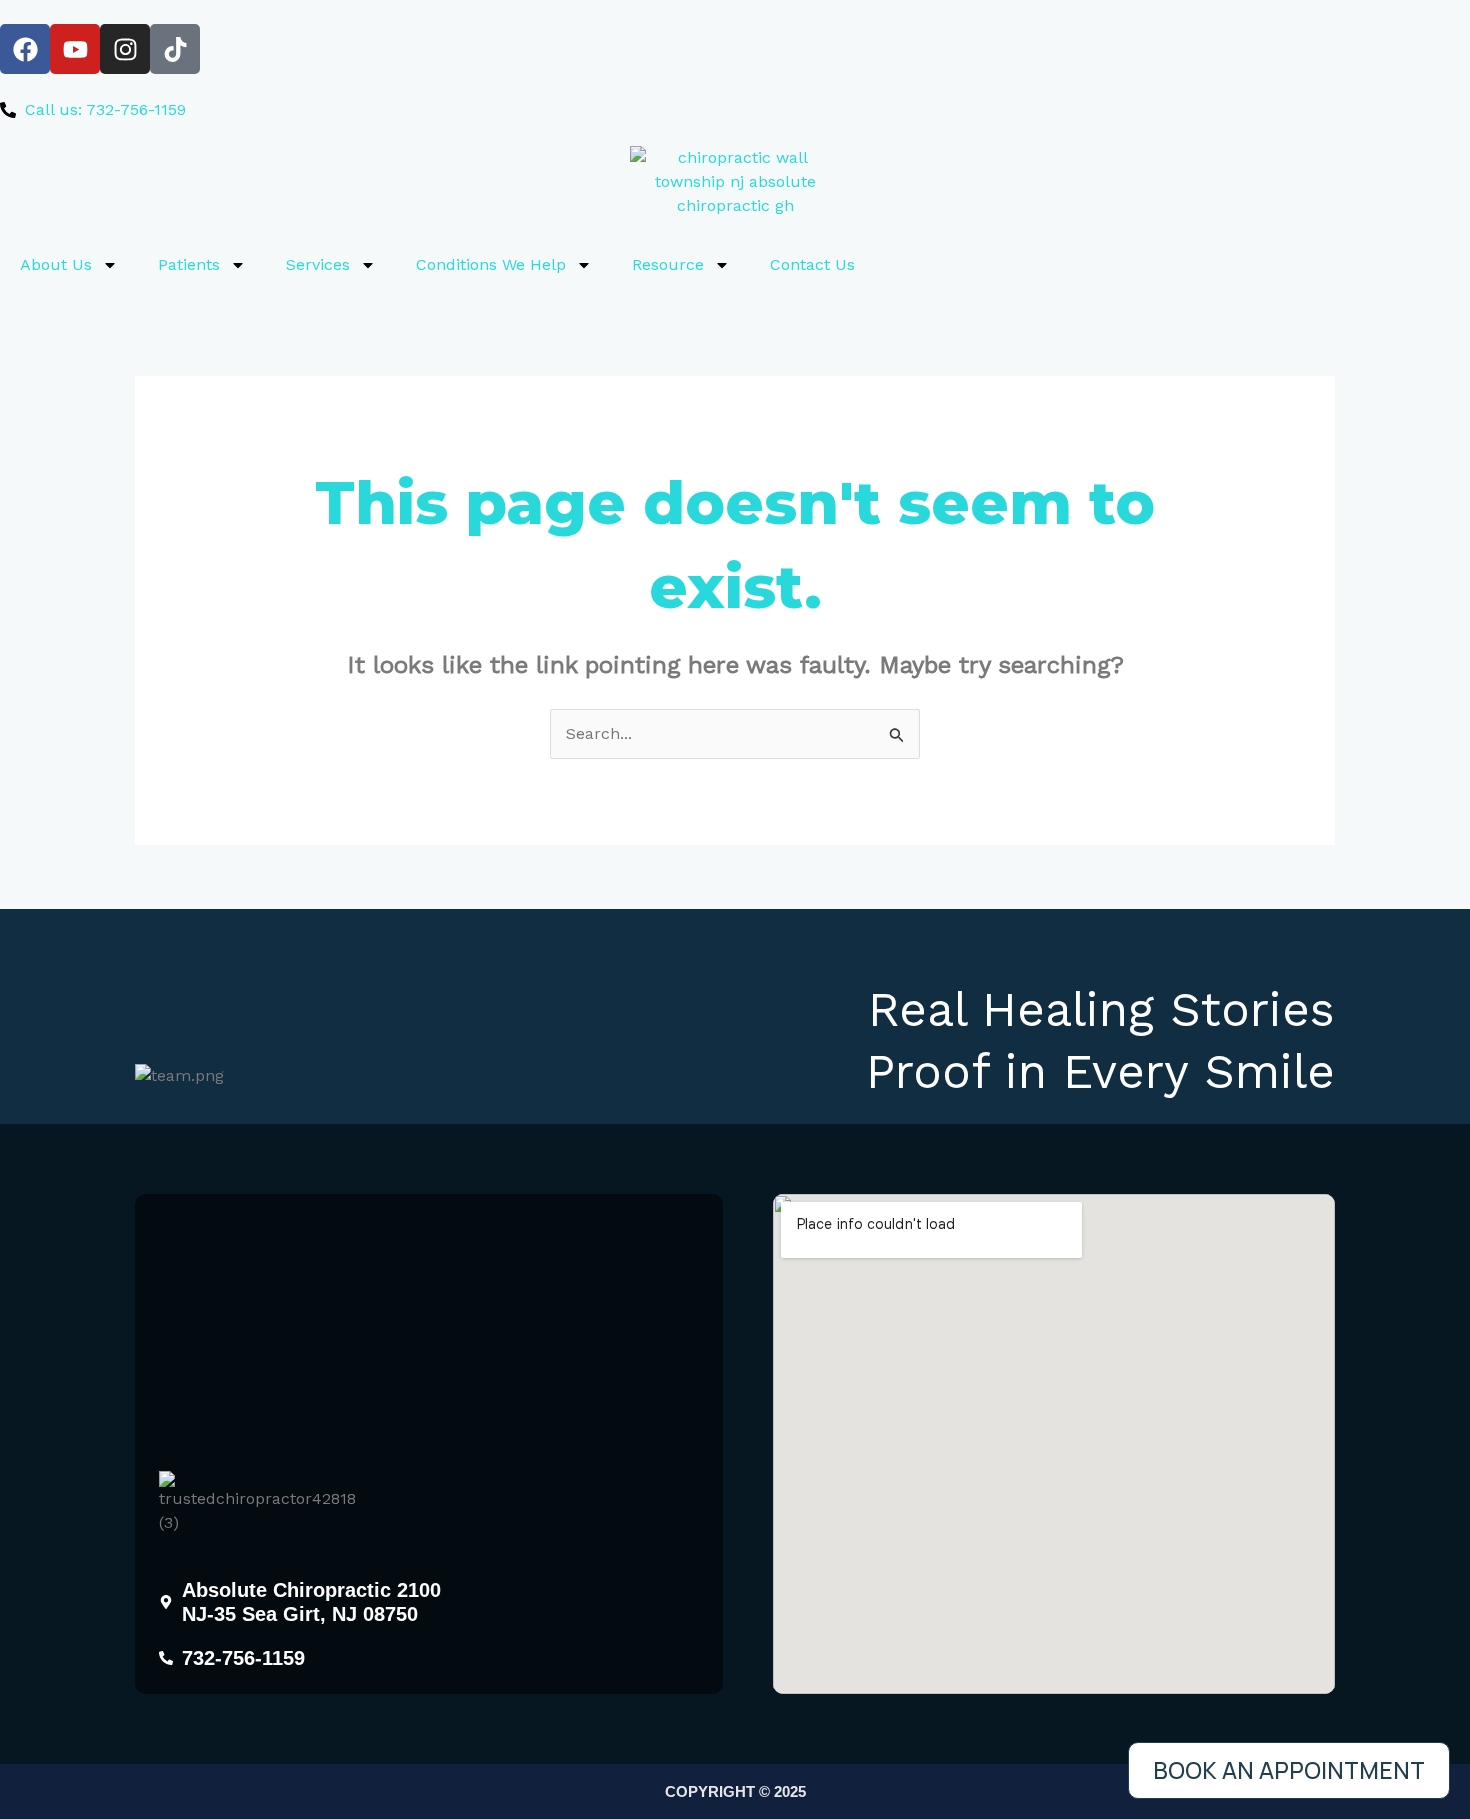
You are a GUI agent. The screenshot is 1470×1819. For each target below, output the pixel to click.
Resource (668, 264)
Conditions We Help (491, 264)
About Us (56, 264)
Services (318, 264)
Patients (189, 264)
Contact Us (812, 264)
